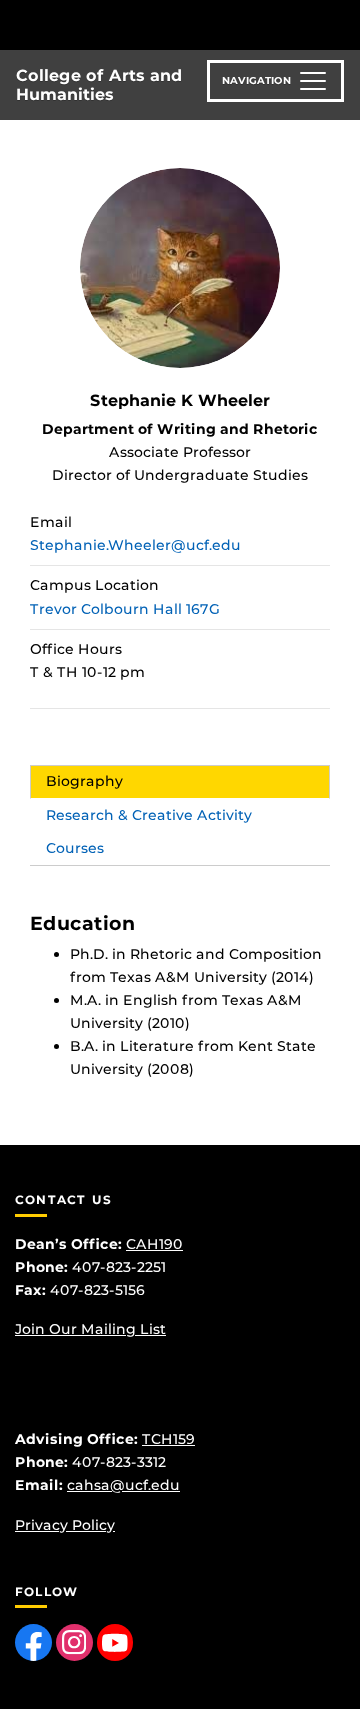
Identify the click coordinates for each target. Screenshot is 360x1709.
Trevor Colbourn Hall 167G (125, 609)
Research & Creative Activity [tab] (149, 815)
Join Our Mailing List (90, 1329)
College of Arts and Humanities (99, 85)
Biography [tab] (84, 781)
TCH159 (168, 1439)
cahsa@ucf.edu (123, 1485)
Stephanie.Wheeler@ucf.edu (135, 545)
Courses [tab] (75, 848)
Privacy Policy (65, 1525)
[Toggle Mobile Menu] (340, 23)
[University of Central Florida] (152, 24)
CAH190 (154, 1244)
